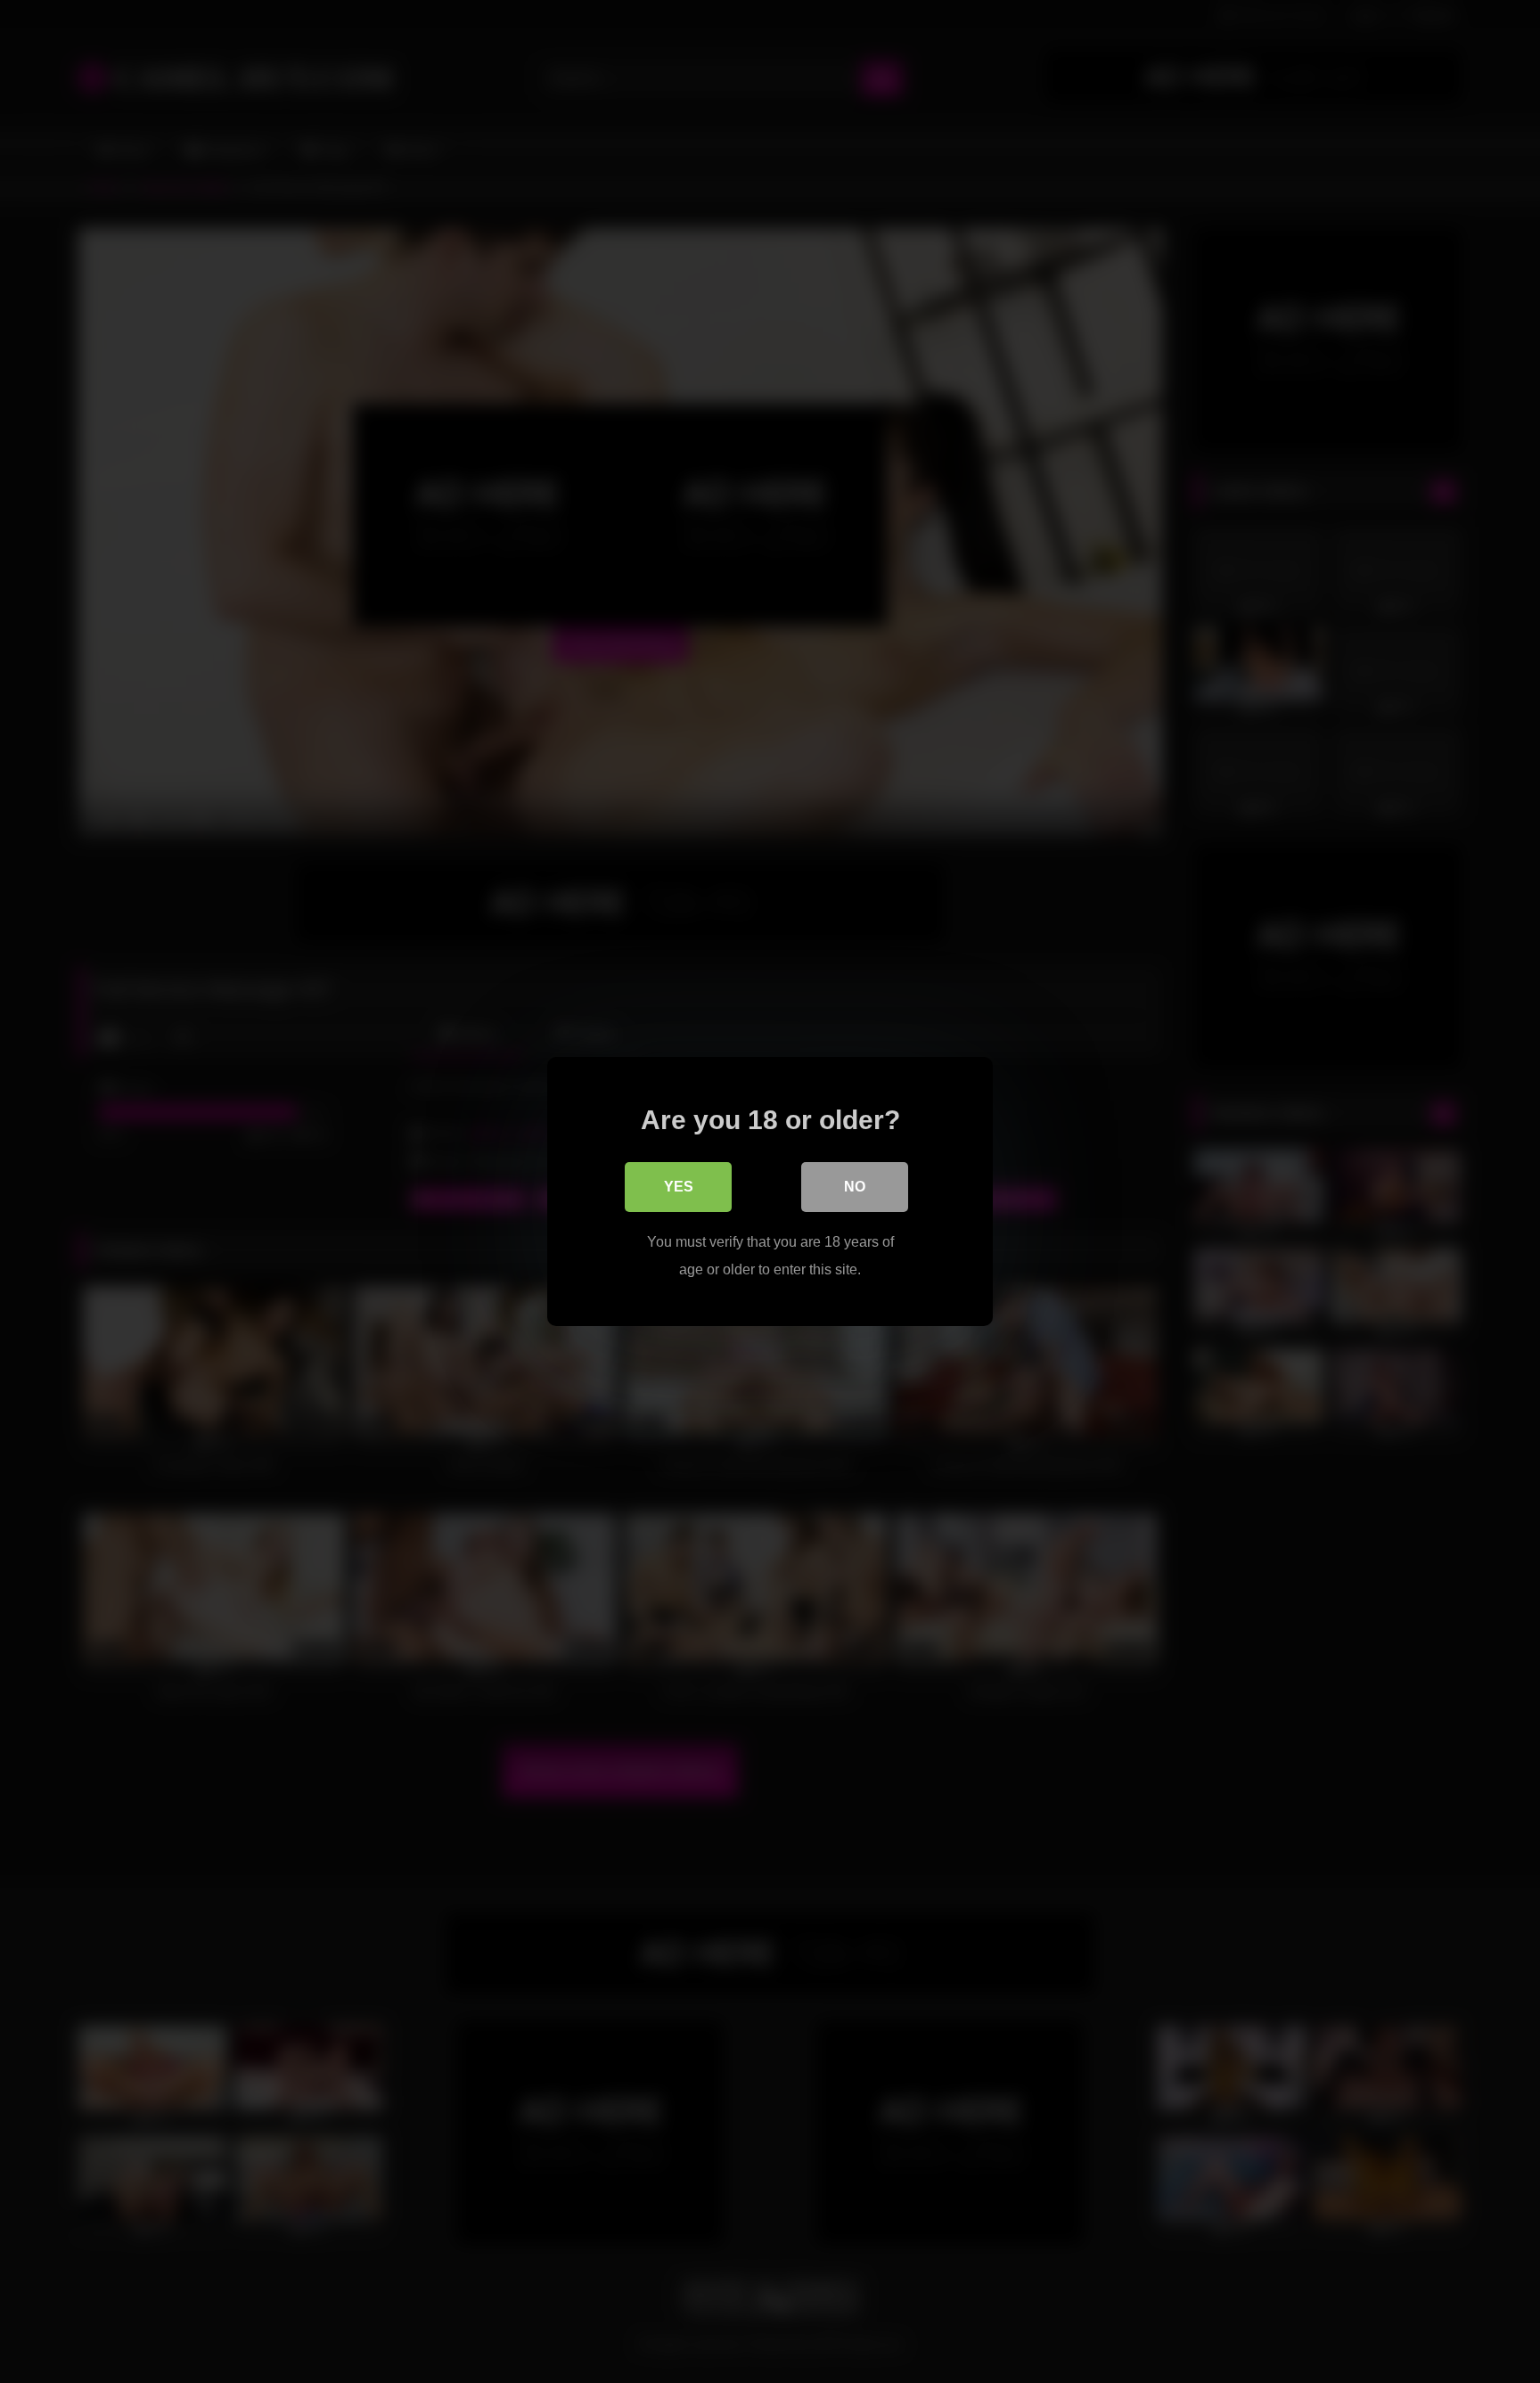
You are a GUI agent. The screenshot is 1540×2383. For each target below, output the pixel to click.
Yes (679, 1187)
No (855, 1187)
